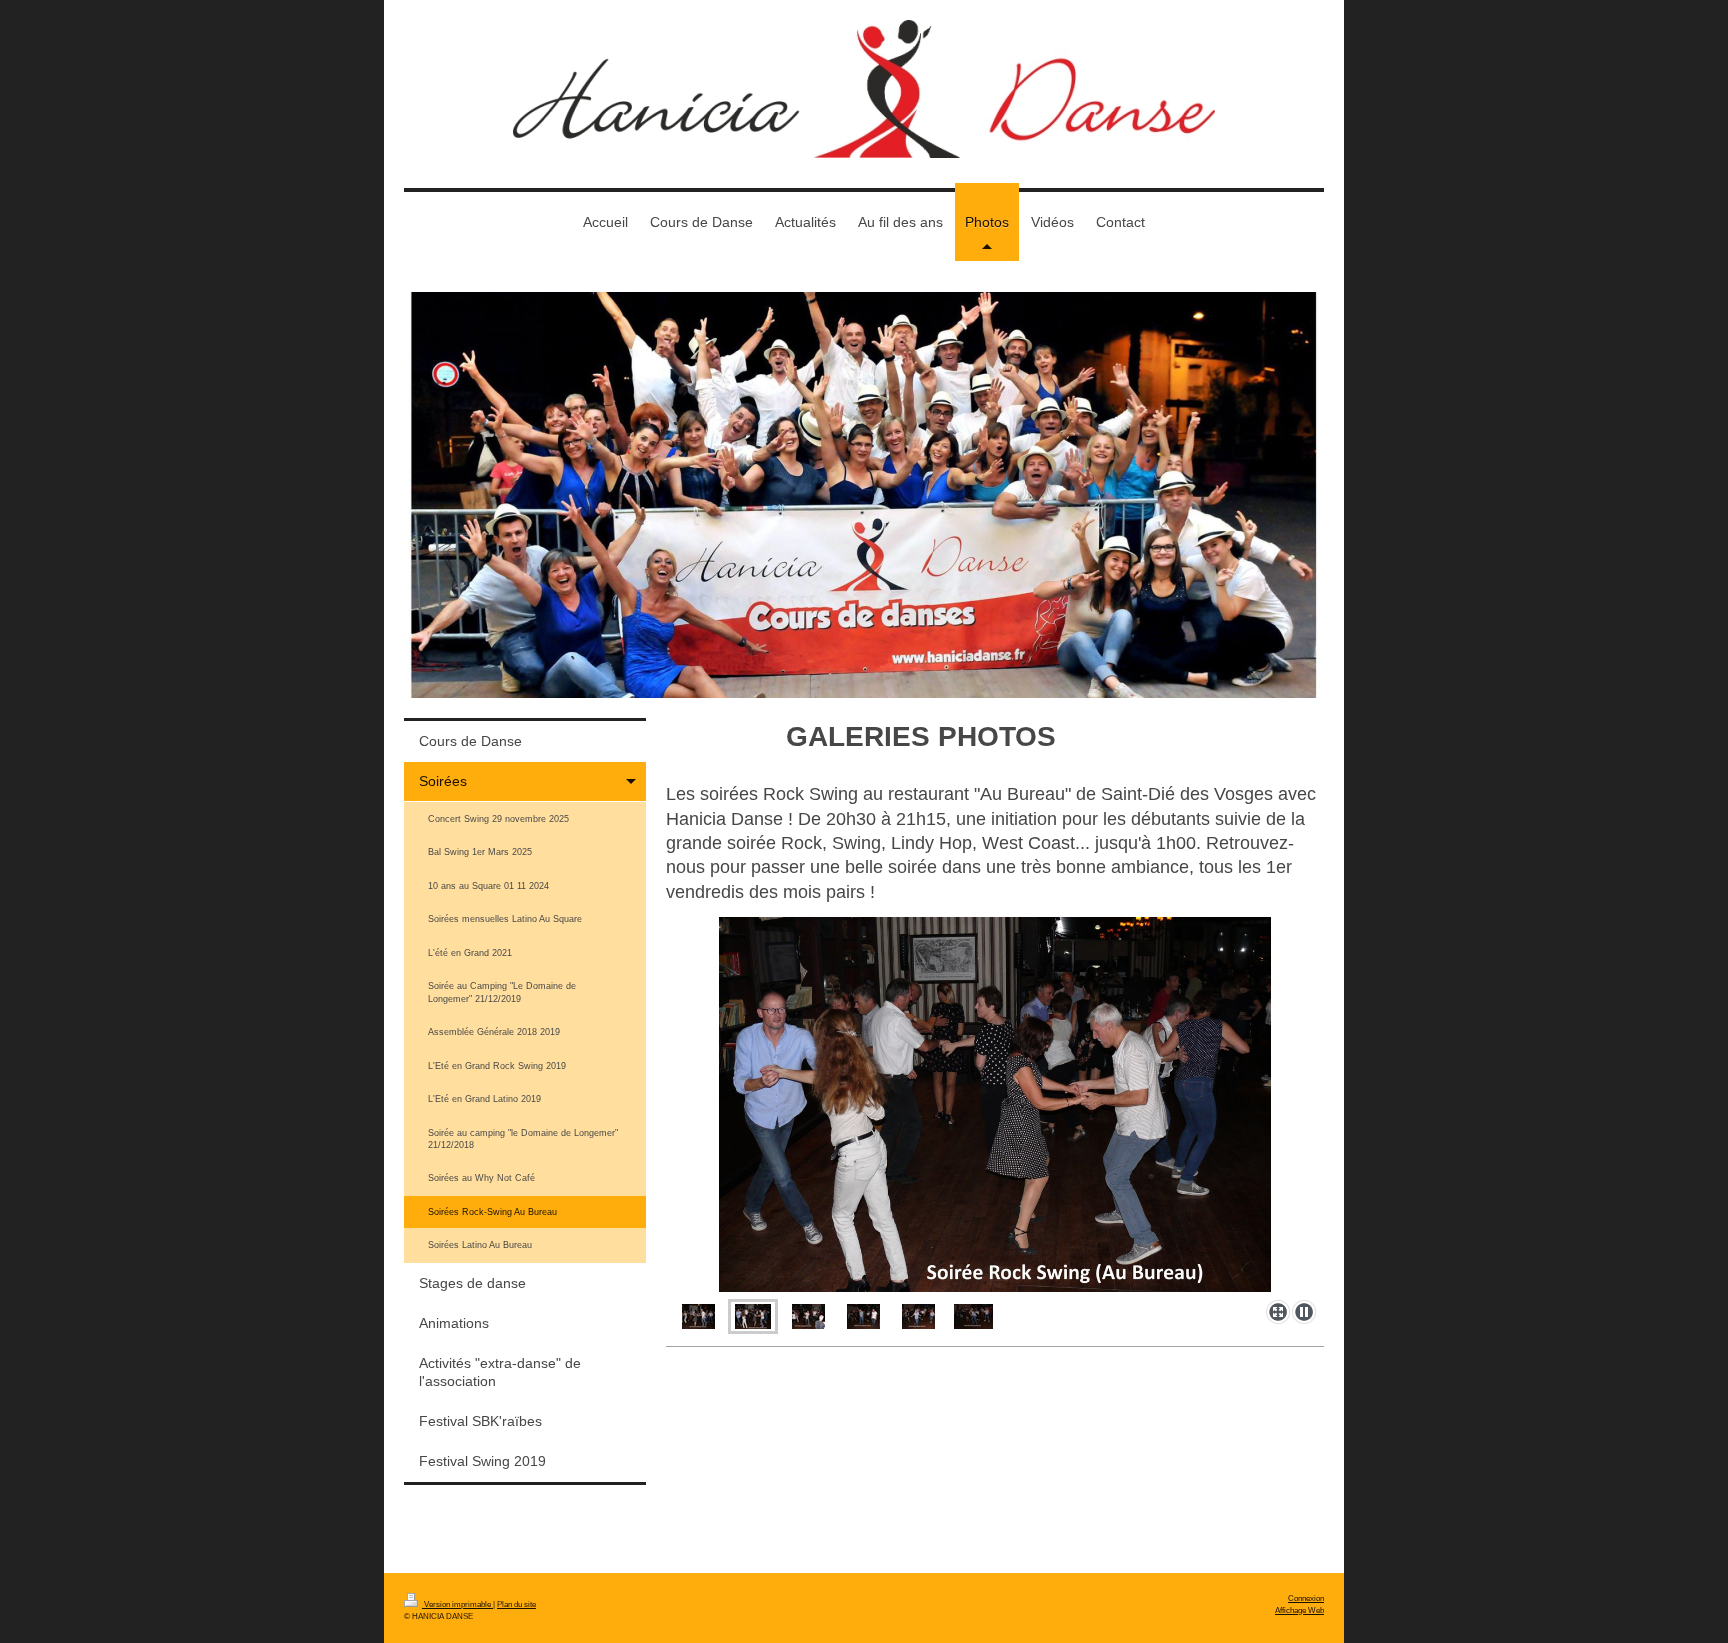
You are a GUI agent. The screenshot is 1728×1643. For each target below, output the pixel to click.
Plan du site (516, 1604)
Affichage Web (1299, 1610)
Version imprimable (457, 1604)
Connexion (1306, 1598)
